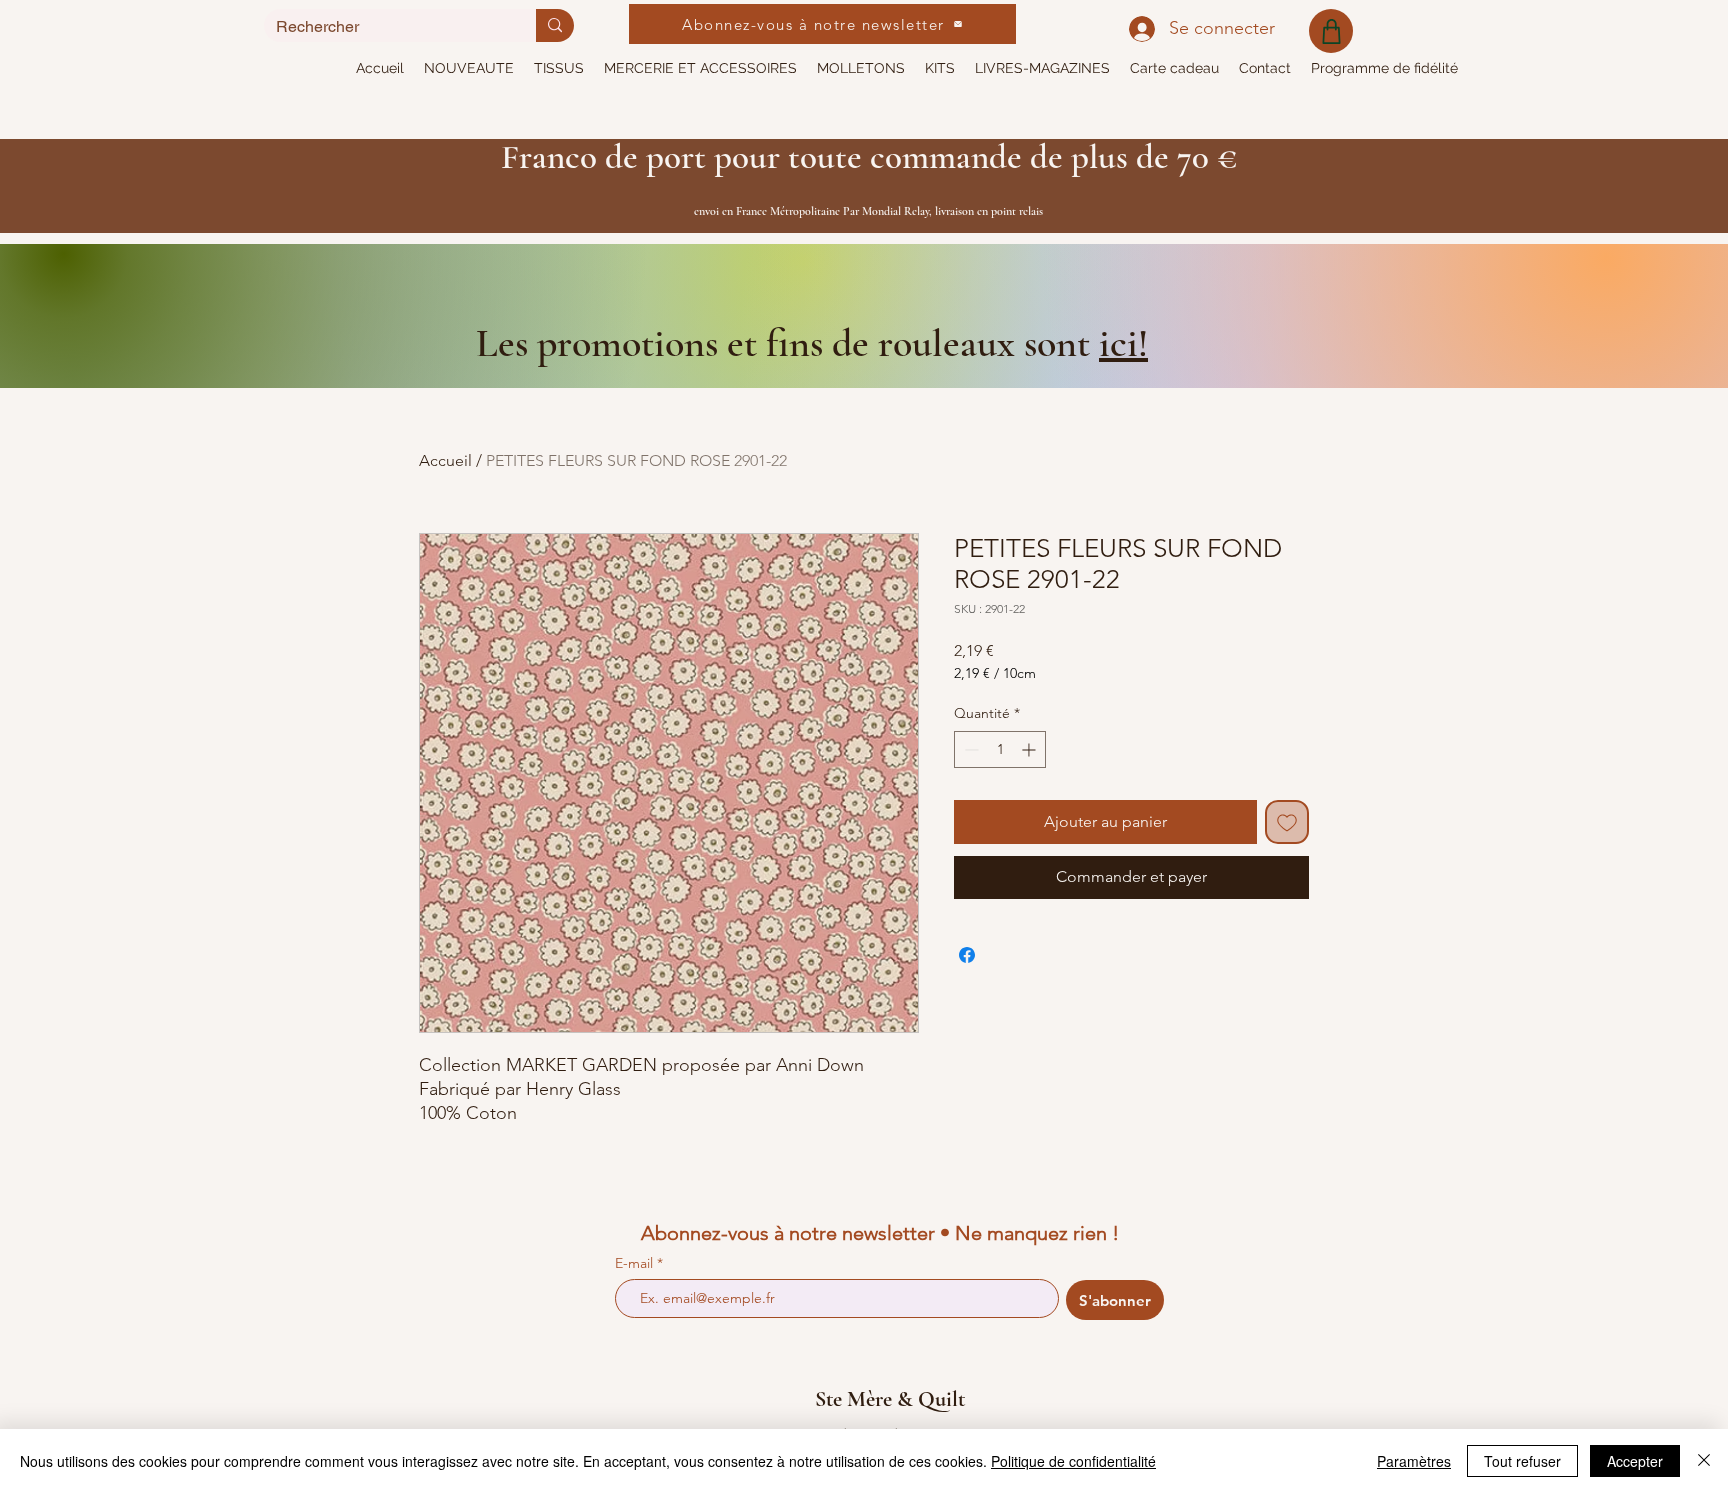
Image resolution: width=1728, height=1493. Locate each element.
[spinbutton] (1000, 749)
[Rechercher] (555, 25)
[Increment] (1030, 749)
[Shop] (1331, 31)
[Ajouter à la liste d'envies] (1287, 822)
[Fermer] (1704, 1461)
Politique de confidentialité (1073, 1461)
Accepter (1635, 1461)
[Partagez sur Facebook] (967, 955)
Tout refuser (1522, 1461)
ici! (1123, 343)
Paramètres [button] (1414, 1461)
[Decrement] (969, 749)
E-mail (636, 1263)
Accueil (445, 460)
